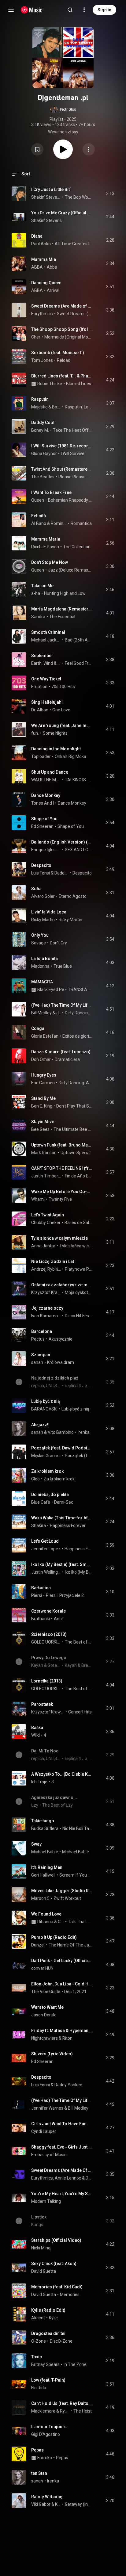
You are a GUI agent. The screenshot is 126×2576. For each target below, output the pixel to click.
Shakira (39, 1525)
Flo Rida (39, 2388)
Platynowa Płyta (78, 1269)
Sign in (104, 10)
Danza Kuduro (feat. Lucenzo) (61, 1052)
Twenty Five (60, 1199)
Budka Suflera (45, 1828)
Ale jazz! (40, 1425)
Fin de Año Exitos (78, 1176)
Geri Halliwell (43, 1875)
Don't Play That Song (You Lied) (74, 1106)
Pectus (38, 1339)
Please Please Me (75, 477)
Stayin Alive (43, 1122)
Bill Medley (41, 1013)
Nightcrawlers (44, 2038)
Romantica (81, 523)
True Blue (63, 966)
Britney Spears (45, 2364)
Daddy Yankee (62, 873)
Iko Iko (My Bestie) (78, 1572)
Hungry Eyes (44, 1075)
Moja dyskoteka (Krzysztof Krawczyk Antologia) (78, 1292)
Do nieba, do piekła (50, 1495)
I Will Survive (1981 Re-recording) (62, 446)
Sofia (36, 889)
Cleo (35, 1479)
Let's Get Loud (45, 1541)
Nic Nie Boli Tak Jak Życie (77, 1828)
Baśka (37, 1728)
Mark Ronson (44, 1153)
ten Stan (39, 2473)
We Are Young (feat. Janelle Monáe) (62, 725)
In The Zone (75, 2364)
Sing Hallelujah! (47, 702)
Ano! (58, 1619)
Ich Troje (39, 1782)
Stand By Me (43, 1098)
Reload (64, 360)
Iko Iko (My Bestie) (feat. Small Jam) (62, 1564)
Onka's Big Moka (70, 756)
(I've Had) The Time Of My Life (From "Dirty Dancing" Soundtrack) (62, 1005)
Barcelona (42, 1331)
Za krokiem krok (47, 1471)
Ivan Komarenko (46, 1316)
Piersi (37, 1595)
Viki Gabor (41, 2504)
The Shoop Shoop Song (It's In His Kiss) (62, 329)
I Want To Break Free (51, 492)
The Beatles (43, 477)
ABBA (37, 267)
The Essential (62, 617)
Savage (39, 943)
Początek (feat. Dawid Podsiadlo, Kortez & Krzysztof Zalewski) (62, 1448)
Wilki (35, 1735)
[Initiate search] (70, 10)
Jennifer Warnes (59, 1013)
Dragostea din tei (48, 2333)
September (42, 656)
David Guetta (44, 2271)
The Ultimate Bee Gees (73, 1129)
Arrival (53, 290)
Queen (38, 500)
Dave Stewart (89, 2178)
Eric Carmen (43, 1083)
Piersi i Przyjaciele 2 (65, 1595)
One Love (61, 710)
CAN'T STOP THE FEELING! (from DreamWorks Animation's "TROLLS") (62, 1168)
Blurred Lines (79, 384)
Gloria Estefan (45, 1036)
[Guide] (11, 10)
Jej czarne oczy (47, 1308)
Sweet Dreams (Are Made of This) (62, 306)
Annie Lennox (68, 2178)
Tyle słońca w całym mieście (59, 1238)
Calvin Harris (61, 1922)
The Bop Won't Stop (78, 197)
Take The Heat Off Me (72, 430)
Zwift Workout (67, 1898)
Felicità (39, 516)
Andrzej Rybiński (46, 1269)
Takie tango (43, 1821)
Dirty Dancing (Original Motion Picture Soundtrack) (78, 1013)
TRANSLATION (80, 989)
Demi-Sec (64, 1502)
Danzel (38, 1945)
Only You (40, 935)
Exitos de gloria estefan (77, 1036)
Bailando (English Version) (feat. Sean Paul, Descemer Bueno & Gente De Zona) (62, 842)
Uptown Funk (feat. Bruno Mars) (62, 1145)
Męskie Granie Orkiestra (46, 1456)
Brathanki (41, 1619)
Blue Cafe (41, 1502)
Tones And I (43, 803)
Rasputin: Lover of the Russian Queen (78, 407)
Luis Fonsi (41, 873)
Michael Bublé (45, 1852)
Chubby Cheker (46, 1223)
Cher (36, 337)
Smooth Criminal (48, 632)
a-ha (36, 593)
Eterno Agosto (73, 896)
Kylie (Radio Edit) (48, 2310)
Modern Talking (46, 2201)
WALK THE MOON (46, 780)
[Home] (32, 10)
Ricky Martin (43, 920)
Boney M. (57, 407)
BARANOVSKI (44, 1409)
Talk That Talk (80, 1922)
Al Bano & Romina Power (49, 523)
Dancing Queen (46, 283)
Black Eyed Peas (53, 989)
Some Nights (55, 733)
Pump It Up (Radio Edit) (54, 1937)
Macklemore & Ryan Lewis (50, 2411)
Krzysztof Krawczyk (46, 1292)
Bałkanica (41, 1588)
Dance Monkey (46, 795)
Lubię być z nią (46, 1401)
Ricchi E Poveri (45, 547)
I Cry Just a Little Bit (50, 189)
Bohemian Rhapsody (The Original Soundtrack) (70, 500)
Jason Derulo (44, 2015)
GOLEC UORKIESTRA (46, 1642)
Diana (37, 236)
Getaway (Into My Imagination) (78, 2504)
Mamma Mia (44, 259)
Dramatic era (67, 1059)
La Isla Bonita (44, 959)
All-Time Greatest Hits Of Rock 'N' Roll (73, 244)
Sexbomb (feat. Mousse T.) (58, 353)
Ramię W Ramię (47, 2497)
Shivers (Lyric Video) (52, 2054)
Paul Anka (41, 244)
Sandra (38, 617)
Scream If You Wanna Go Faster (76, 1875)
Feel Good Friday (78, 663)
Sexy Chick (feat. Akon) (54, 2264)
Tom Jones (42, 360)
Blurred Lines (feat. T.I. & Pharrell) (62, 376)
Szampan (41, 1355)
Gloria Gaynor (44, 454)
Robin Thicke (50, 384)
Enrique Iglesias (46, 850)
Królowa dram (61, 1362)
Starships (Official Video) (56, 2240)
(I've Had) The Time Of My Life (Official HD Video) (62, 2100)
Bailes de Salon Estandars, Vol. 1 (78, 1223)
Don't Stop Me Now (50, 562)
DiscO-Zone (61, 2341)
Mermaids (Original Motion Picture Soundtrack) (68, 337)
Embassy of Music (49, 2155)
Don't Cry (58, 943)
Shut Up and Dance (50, 772)
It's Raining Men (47, 1867)
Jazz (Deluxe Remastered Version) (70, 570)
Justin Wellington (46, 1572)
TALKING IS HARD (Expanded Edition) (78, 780)
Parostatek (42, 1704)
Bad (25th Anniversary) (78, 640)
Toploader (41, 756)
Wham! (38, 1199)
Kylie (53, 2318)
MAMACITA (42, 982)
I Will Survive (73, 454)
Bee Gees (40, 1129)
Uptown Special (76, 1153)
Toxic (37, 2357)
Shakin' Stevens (46, 197)
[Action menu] (89, 149)
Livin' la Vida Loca (49, 912)
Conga (38, 1028)
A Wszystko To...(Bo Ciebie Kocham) (62, 1774)
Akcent (38, 2318)
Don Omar (41, 1059)
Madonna (40, 966)
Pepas (37, 2450)
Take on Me (42, 586)
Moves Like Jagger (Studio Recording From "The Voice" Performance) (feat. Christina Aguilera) (62, 1891)
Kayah (58, 2504)
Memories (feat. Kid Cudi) (57, 2287)
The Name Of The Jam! (70, 1945)
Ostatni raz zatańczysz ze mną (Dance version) (62, 1285)
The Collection (77, 547)
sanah (37, 1362)
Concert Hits (80, 1712)
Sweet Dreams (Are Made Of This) (74, 314)
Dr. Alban (40, 710)
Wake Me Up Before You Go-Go (62, 1192)
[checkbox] (110, 193)
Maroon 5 (40, 1898)
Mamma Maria (46, 539)
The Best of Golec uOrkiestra (78, 1642)
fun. (35, 733)
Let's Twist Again (48, 1215)
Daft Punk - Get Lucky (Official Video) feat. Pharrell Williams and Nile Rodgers (62, 1961)
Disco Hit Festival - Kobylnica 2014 (78, 1316)
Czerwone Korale (48, 1611)
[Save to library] (37, 149)
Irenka (84, 1432)
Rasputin (40, 399)
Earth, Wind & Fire (46, 663)
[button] (63, 109)
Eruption (39, 687)
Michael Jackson (46, 640)
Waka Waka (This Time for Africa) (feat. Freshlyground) (62, 1518)
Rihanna (45, 1922)
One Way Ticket (46, 679)
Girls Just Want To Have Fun (59, 2124)
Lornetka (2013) (47, 1681)
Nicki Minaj (41, 2248)
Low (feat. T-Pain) (48, 2380)
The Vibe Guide (46, 1992)
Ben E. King (42, 1106)
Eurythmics (42, 314)
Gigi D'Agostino (46, 2434)
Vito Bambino (61, 1432)
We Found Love (46, 1914)
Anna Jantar (43, 1246)
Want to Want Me (47, 2007)
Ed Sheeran (42, 826)
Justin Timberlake (46, 1176)
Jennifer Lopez (46, 1549)
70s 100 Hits (63, 687)
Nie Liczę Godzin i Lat (53, 1261)
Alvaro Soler (43, 896)
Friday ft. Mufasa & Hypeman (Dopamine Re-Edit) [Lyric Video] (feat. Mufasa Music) (62, 2031)
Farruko (45, 2458)
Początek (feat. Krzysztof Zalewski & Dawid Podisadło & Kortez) (78, 1456)
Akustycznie (61, 1339)
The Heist (83, 2411)
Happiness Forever (68, 1525)
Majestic (39, 407)
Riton (67, 2038)
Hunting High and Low (65, 593)
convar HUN (42, 1968)
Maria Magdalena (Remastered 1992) (62, 609)
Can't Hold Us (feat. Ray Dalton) (62, 2403)
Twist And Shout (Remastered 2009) (62, 469)
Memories (70, 2295)
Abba (52, 267)
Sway (36, 1844)
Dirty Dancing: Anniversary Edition (75, 1083)
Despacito (41, 865)
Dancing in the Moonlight (56, 749)
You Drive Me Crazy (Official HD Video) (62, 213)
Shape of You (44, 819)
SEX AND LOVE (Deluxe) (78, 850)
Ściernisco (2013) (49, 1634)
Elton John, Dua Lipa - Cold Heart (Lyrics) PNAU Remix (62, 1984)
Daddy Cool (43, 423)
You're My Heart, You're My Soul (62, 2194)
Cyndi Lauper (44, 2131)
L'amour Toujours (49, 2427)
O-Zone (39, 2341)
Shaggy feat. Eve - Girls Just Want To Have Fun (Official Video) (62, 2147)
